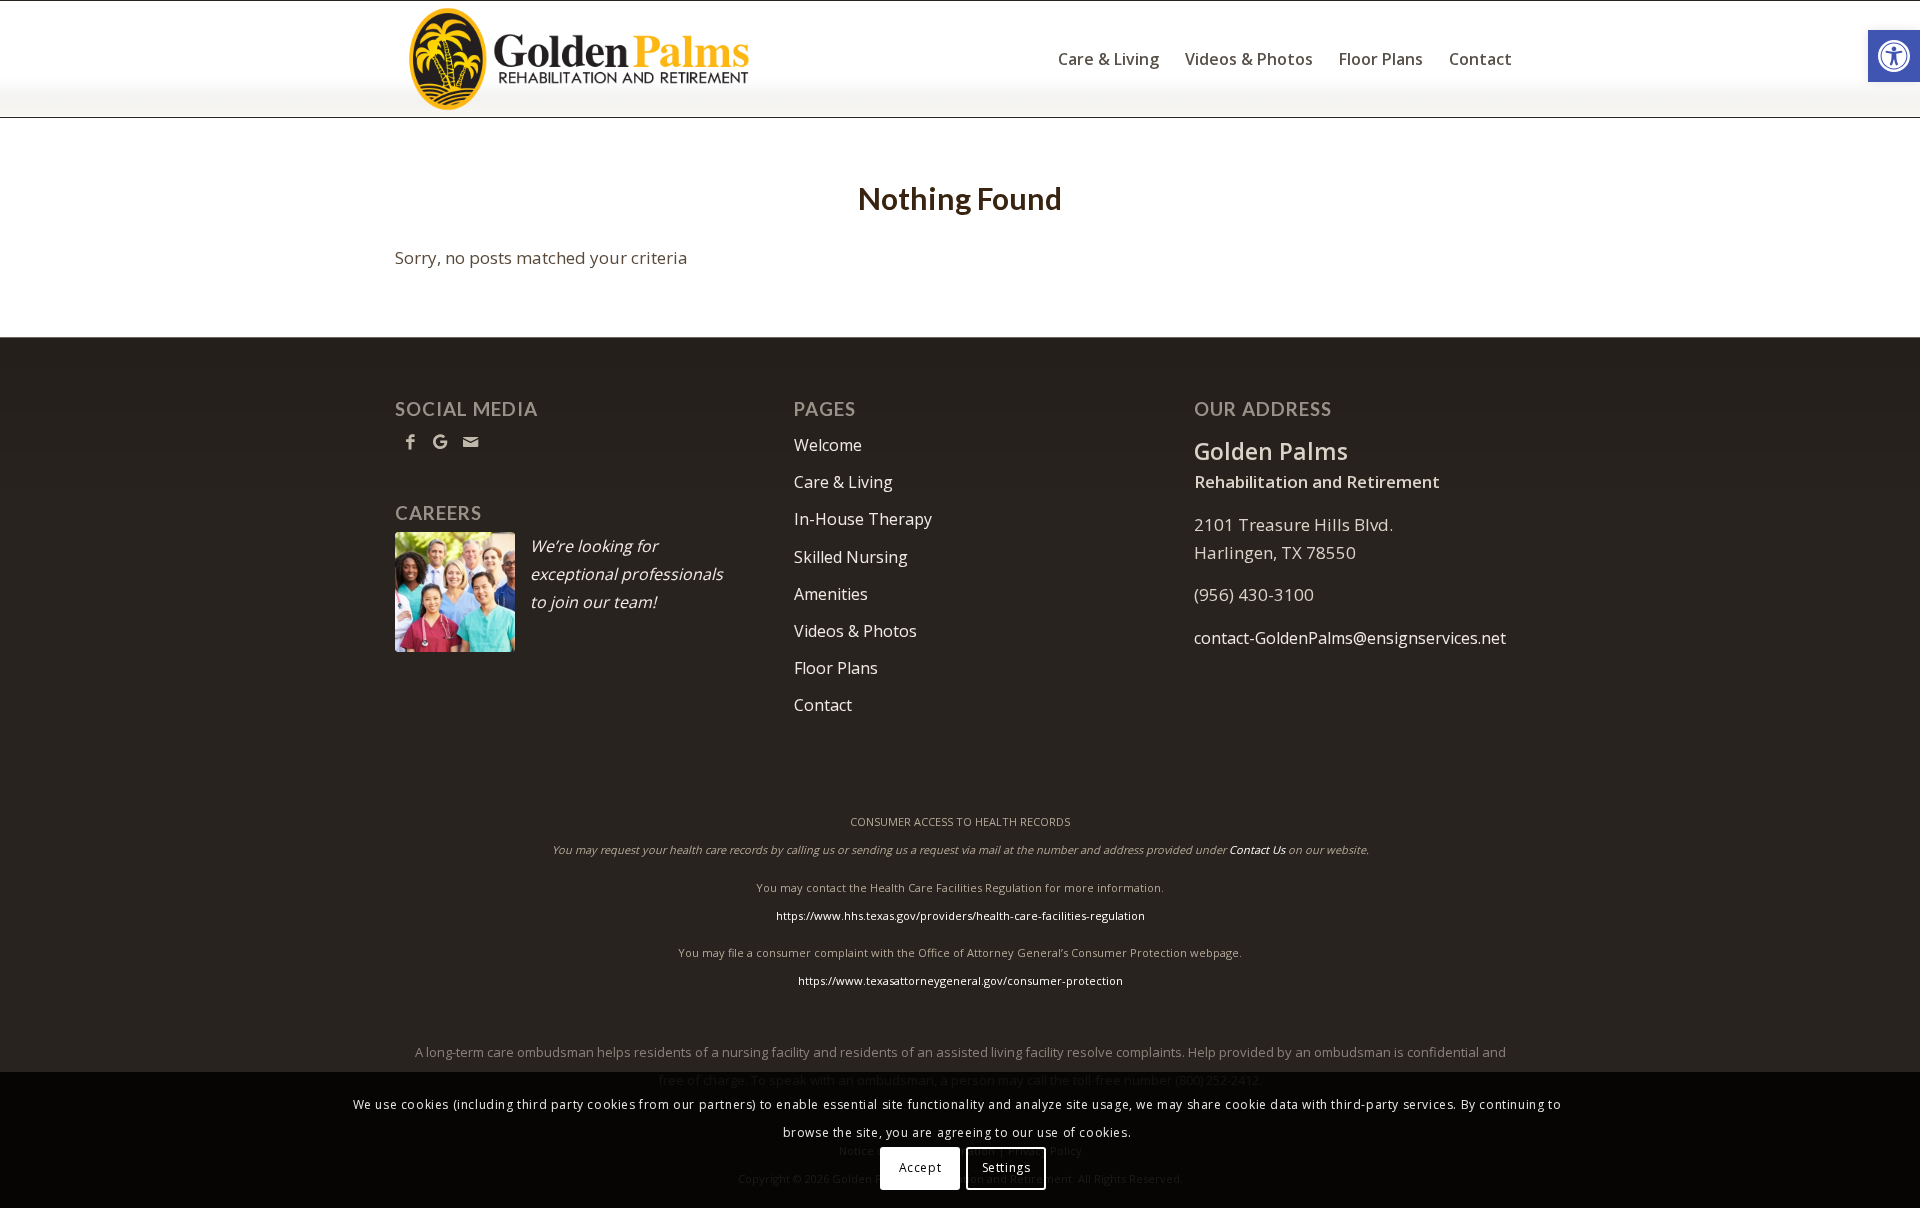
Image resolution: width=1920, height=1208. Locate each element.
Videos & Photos (855, 631)
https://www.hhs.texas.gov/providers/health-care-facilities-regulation (960, 915)
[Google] (440, 442)
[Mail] (470, 442)
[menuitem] (1108, 59)
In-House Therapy (863, 519)
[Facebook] (410, 442)
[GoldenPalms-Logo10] (578, 59)
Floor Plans (836, 668)
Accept (920, 1167)
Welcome (828, 445)
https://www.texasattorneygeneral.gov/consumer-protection (960, 980)
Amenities (831, 594)
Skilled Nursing (851, 557)
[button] (1894, 56)
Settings (1006, 1167)
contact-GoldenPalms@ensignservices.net (1350, 638)
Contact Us (1257, 849)
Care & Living (843, 482)
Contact (823, 705)
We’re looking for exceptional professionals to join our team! (626, 574)
